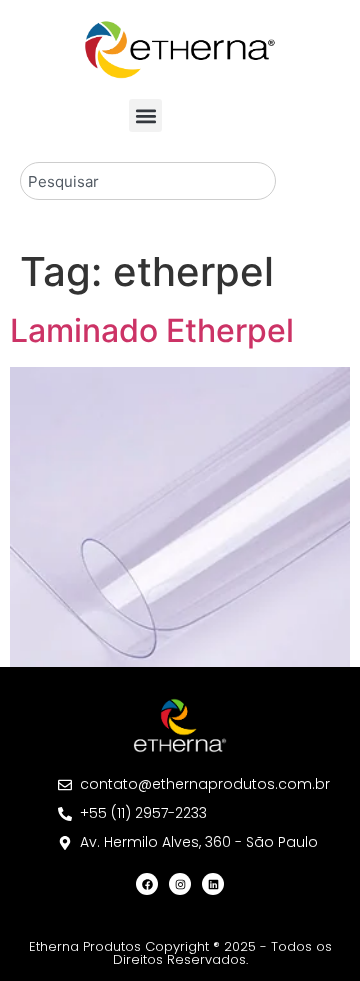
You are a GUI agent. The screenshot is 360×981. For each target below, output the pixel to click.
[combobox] (148, 181)
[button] (145, 115)
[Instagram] (180, 884)
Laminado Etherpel (152, 330)
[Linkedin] (213, 884)
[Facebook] (147, 884)
